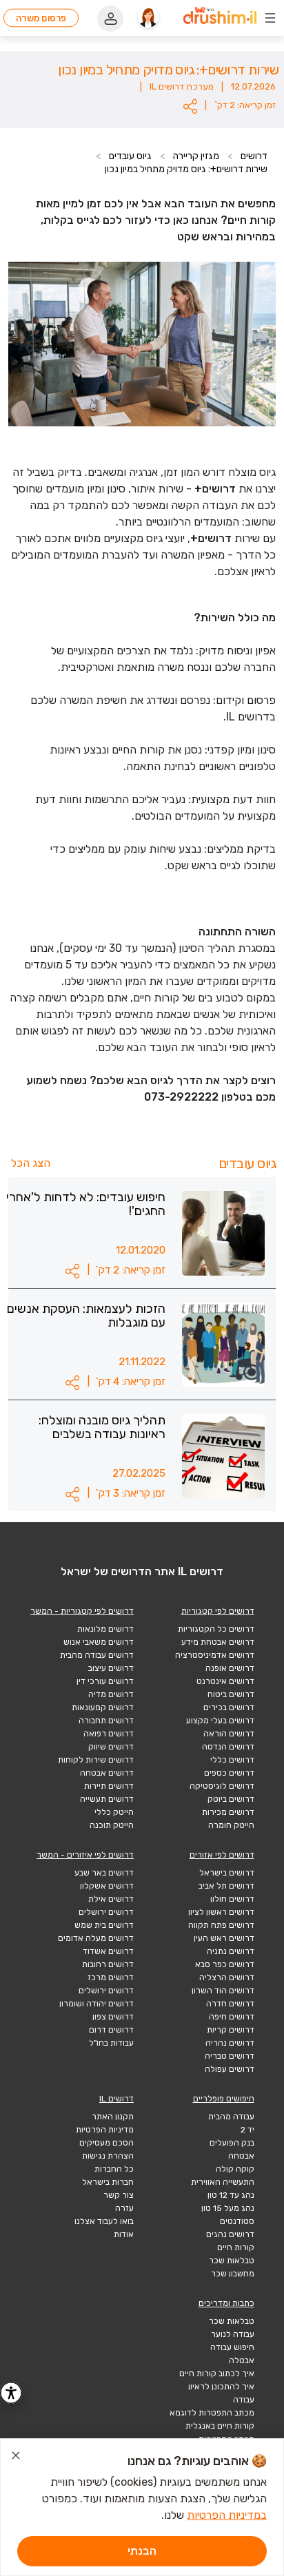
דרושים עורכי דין (105, 1681)
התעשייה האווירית (223, 2182)
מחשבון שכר (233, 2274)
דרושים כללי (232, 1760)
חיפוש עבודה (232, 2347)
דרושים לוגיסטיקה (222, 1786)
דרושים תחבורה (106, 1721)
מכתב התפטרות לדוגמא (212, 2413)
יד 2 (247, 2130)
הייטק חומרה (231, 1825)
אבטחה (241, 2156)
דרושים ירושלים (106, 1912)
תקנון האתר (113, 2117)
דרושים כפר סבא (225, 1964)
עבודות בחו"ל (111, 2043)
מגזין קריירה (196, 156)
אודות (124, 2234)
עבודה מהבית (231, 2117)
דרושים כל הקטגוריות (216, 1629)
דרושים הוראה (229, 1734)
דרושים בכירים (229, 1707)
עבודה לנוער (233, 2334)
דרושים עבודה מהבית (97, 1655)
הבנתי (142, 2551)
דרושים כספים (229, 1773)
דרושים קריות (231, 2030)
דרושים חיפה (232, 2017)
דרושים (254, 156)
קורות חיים (236, 2247)
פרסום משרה (41, 18)
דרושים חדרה (230, 2004)
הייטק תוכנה (112, 1825)
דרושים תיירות (109, 1786)
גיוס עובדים (130, 156)
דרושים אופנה (230, 1668)
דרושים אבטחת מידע (218, 1642)
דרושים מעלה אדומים (96, 1938)
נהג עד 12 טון (231, 2195)
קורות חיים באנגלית (220, 2426)
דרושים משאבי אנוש (99, 1642)
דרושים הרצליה (227, 1977)
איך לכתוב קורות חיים (217, 2374)
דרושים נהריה (230, 2043)
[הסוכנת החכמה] (148, 18)
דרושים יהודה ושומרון (97, 2004)
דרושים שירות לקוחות (96, 1760)
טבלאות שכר (232, 2261)
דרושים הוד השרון (223, 1991)
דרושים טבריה (230, 2056)
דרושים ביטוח (231, 1694)
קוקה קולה (235, 2169)
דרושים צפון (113, 2017)
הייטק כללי (114, 1812)
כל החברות (114, 2169)
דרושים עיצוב (111, 1668)
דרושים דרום (111, 2030)
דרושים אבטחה (107, 1773)
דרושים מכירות (228, 1812)
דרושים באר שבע (104, 1873)
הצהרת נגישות (108, 2156)
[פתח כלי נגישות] (11, 2393)
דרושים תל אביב (226, 1886)
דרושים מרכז (111, 1977)
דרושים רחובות (108, 1964)
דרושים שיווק (111, 1747)
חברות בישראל (108, 2182)
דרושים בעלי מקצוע (220, 1721)
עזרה (124, 2208)
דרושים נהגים (230, 2234)
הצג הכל (31, 1163)
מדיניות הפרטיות (105, 2130)
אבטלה (242, 2360)
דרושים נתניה (231, 1951)
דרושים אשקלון (107, 1886)
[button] (190, 106)
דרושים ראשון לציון (221, 1912)
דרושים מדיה (111, 1694)
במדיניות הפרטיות (227, 2515)
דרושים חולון (232, 1899)
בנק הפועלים (232, 2143)
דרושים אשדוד (108, 1951)
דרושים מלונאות (105, 1629)
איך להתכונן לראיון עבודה (221, 2393)
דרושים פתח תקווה (221, 1925)
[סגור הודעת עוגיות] (16, 2458)
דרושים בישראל (227, 1873)
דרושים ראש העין (224, 1938)
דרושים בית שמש (104, 1925)
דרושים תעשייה (107, 1799)
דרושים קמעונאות (103, 1707)
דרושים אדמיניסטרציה (215, 1655)
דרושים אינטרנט (225, 1681)
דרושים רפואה (109, 1734)
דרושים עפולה (230, 2069)
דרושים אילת (111, 1899)
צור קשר (119, 2195)
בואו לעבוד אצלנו (104, 2221)
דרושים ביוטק (231, 1799)
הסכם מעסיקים (106, 2143)
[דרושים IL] (220, 18)
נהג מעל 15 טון (228, 2208)
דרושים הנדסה (228, 1747)
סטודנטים (237, 2221)
